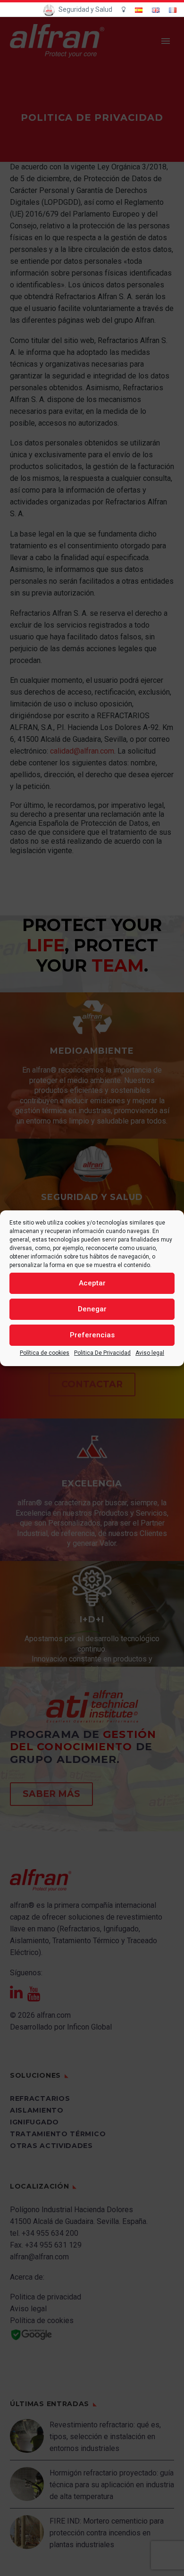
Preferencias (92, 1335)
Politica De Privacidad (102, 1353)
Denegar (92, 1309)
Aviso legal (150, 1353)
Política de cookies (45, 1353)
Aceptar (92, 1283)
